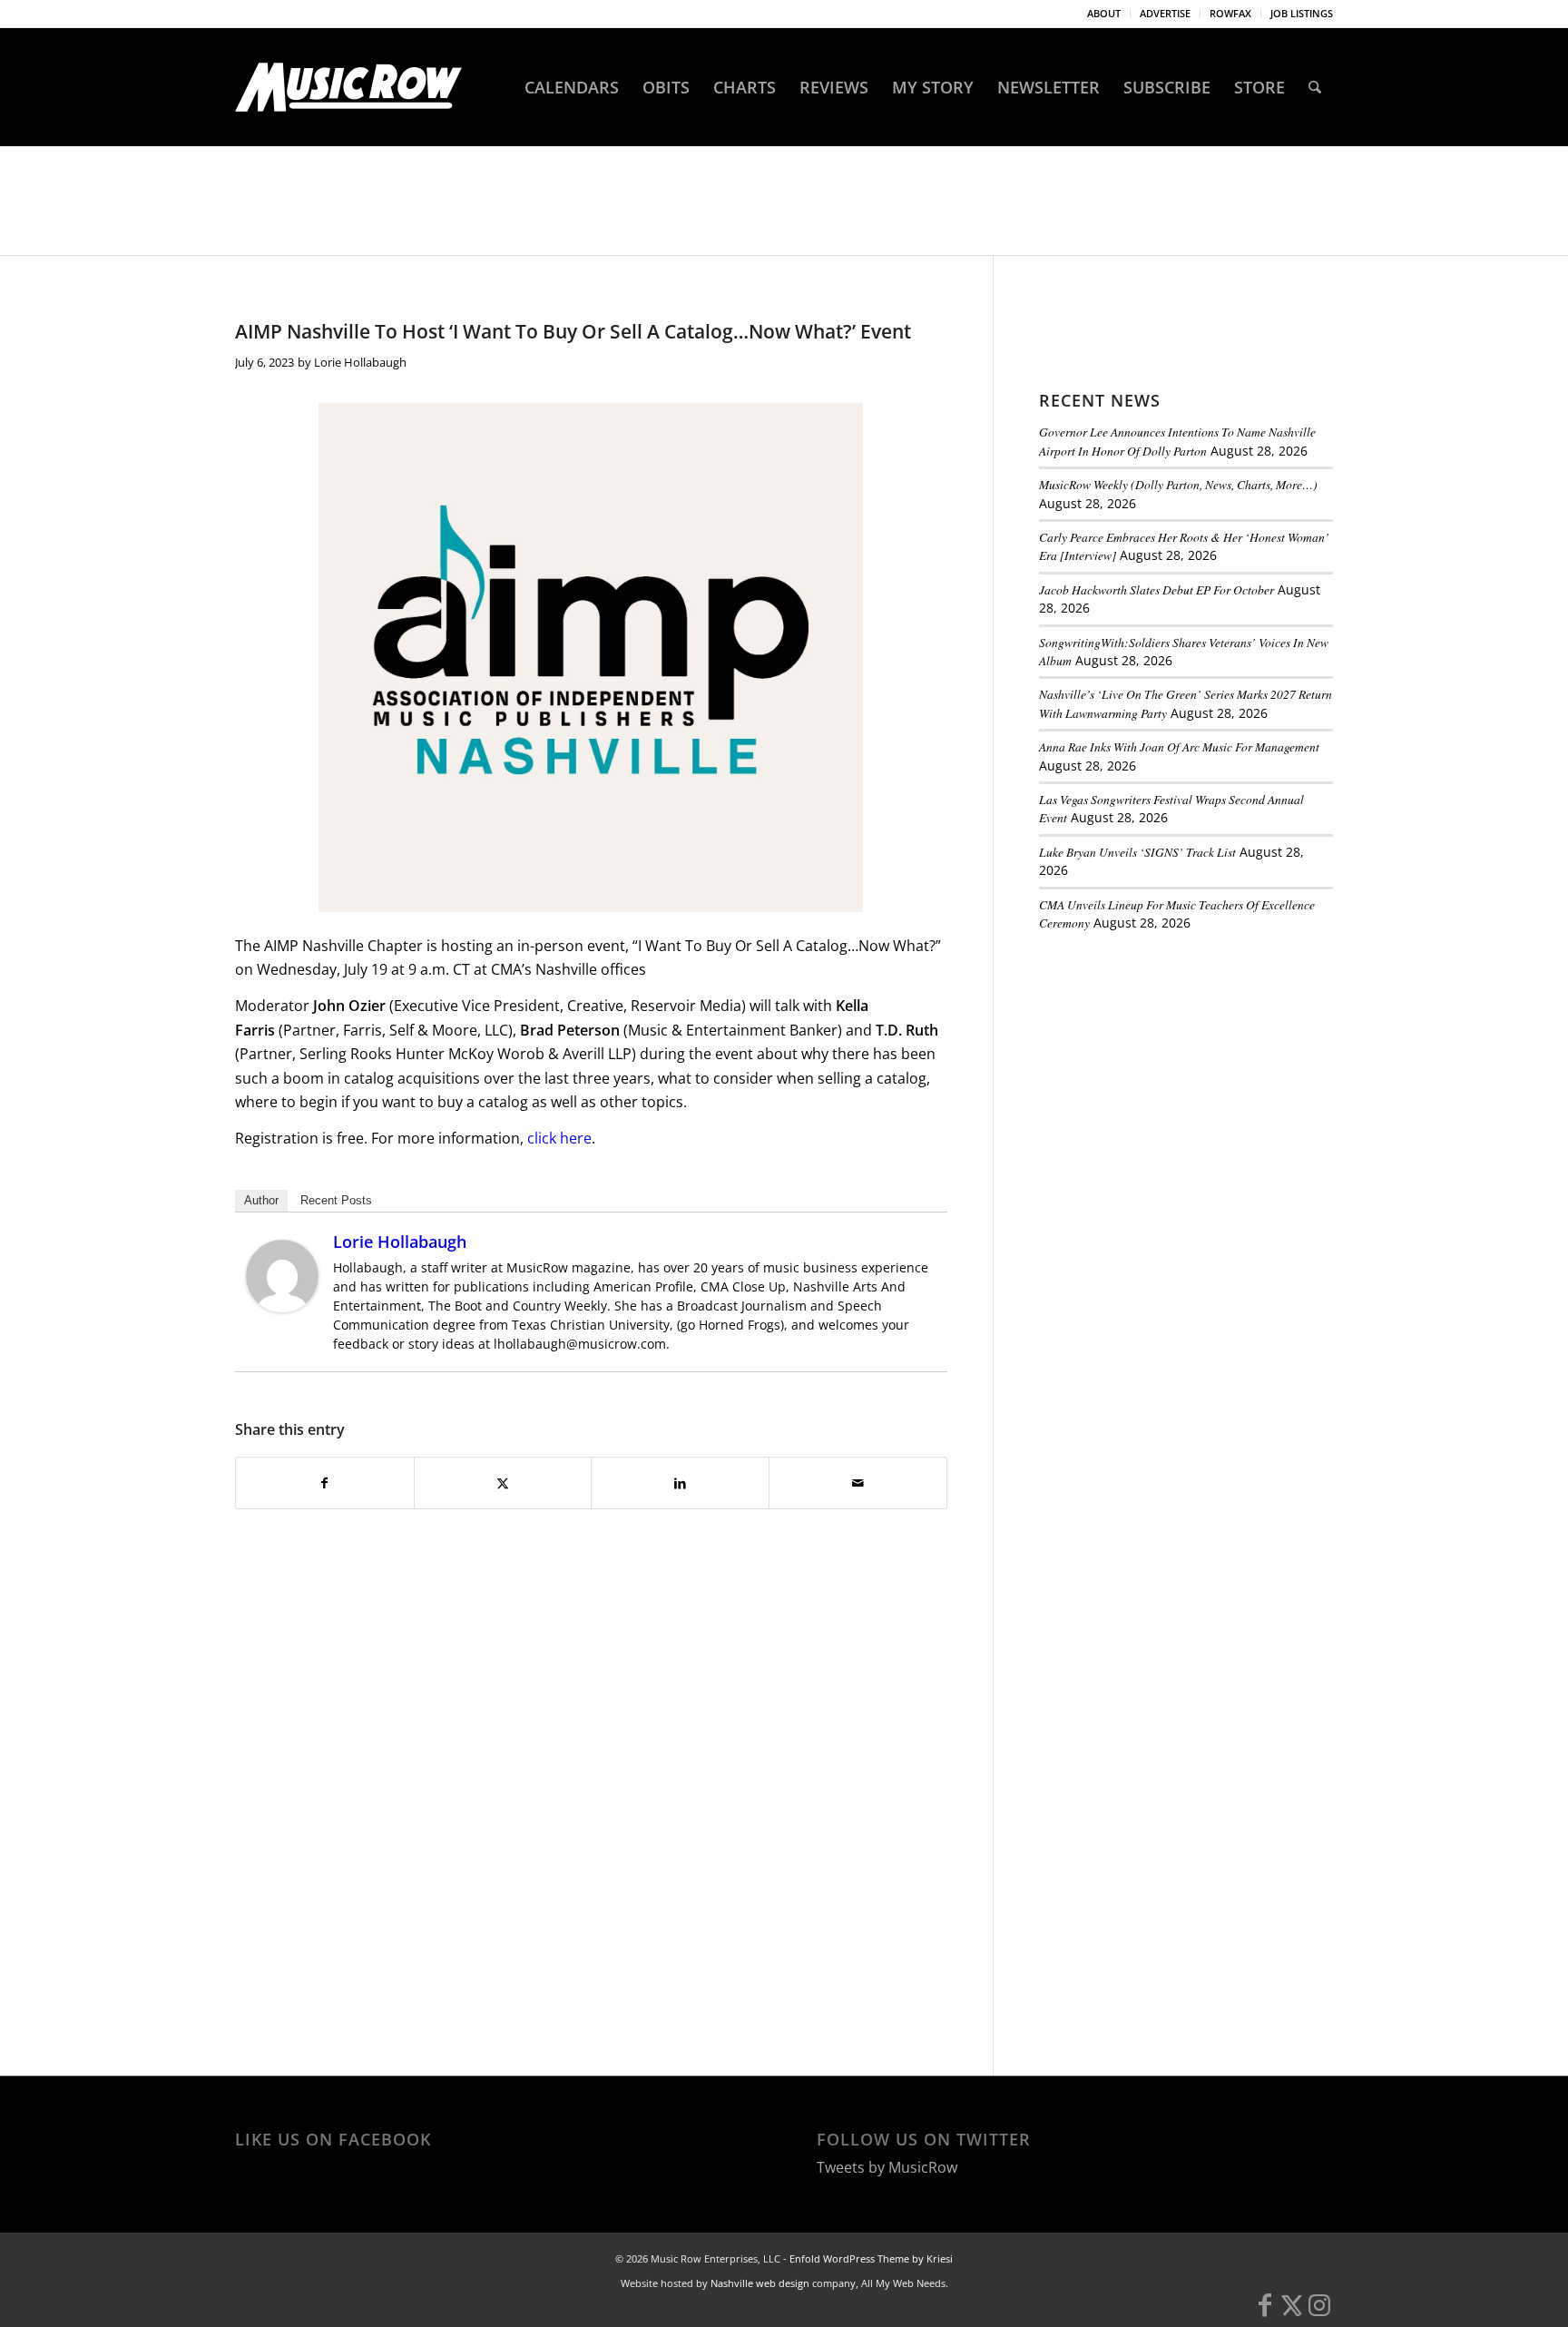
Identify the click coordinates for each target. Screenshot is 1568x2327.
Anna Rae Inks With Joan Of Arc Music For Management (1179, 746)
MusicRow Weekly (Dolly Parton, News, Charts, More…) (1178, 484)
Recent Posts (336, 1200)
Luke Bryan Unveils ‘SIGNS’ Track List (1137, 852)
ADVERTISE (1165, 13)
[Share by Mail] (858, 1483)
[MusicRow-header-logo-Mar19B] (348, 87)
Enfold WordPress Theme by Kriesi (871, 2258)
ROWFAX (1230, 13)
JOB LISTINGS (1302, 13)
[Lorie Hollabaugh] (282, 1307)
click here (559, 1138)
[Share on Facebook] (325, 1483)
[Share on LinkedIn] (680, 1483)
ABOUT (1104, 13)
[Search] (1315, 87)
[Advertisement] (1175, 1070)
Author (261, 1200)
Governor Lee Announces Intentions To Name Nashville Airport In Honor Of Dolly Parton (1177, 441)
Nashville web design (760, 2283)
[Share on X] (503, 1483)
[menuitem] (1104, 14)
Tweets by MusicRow (887, 2167)
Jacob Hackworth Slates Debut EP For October (1156, 589)
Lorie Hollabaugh (360, 362)
